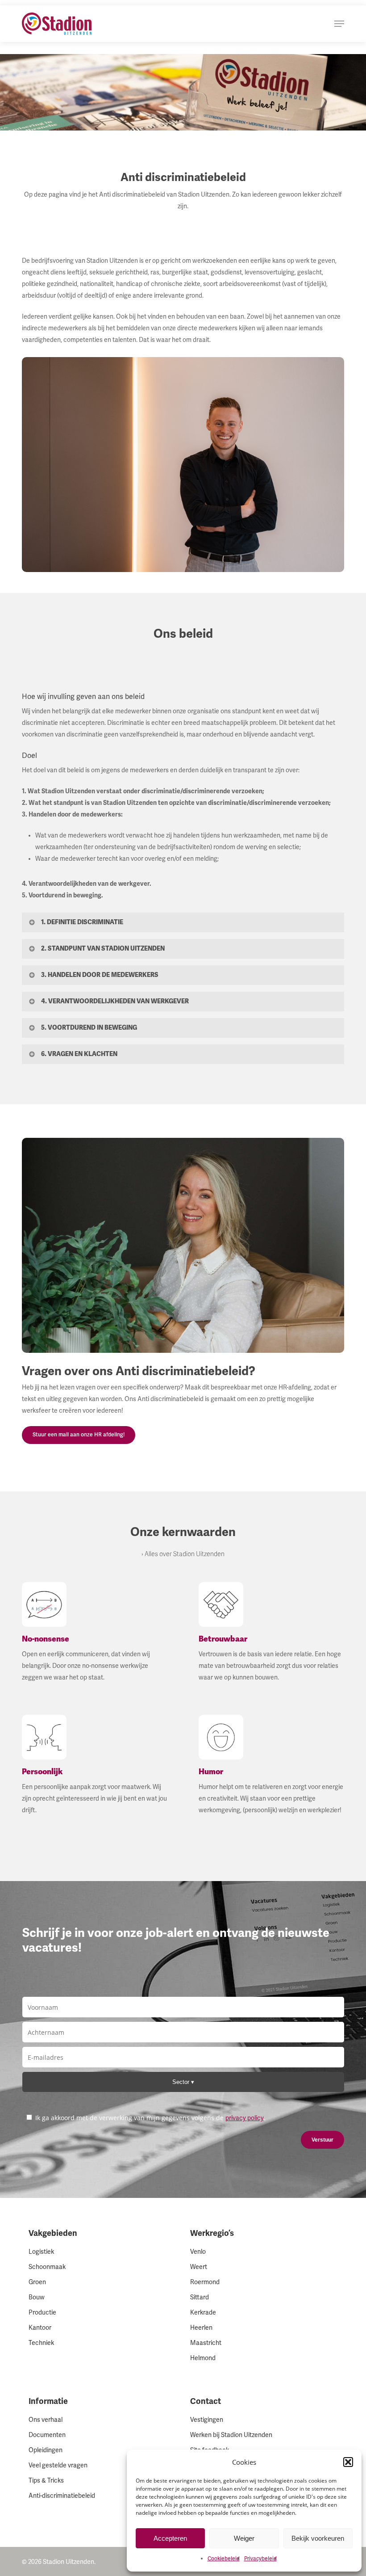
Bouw (37, 2297)
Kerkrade (203, 2313)
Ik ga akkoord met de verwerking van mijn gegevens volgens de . (150, 2118)
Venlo (198, 2252)
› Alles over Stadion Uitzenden (183, 1554)
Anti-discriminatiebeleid (62, 2496)
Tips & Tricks (46, 2481)
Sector (182, 2082)
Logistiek (41, 2252)
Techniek (41, 2343)
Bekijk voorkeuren (318, 2538)
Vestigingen (207, 2420)
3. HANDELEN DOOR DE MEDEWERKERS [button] (100, 975)
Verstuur (322, 2140)
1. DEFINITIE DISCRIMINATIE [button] (82, 922)
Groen (37, 2282)
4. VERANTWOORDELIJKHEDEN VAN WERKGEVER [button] (115, 1001)
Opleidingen (46, 2450)
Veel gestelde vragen (58, 2465)
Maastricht (206, 2343)
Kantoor (40, 2328)
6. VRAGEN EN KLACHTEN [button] (79, 1054)
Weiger (244, 2538)
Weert (199, 2267)
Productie (42, 2313)
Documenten (47, 2435)
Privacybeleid (260, 2559)
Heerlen (201, 2328)
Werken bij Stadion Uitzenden (231, 2435)
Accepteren (170, 2538)
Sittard (200, 2297)
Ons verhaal (46, 2420)
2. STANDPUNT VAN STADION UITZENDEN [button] (103, 948)
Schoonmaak (47, 2267)
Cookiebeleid (224, 2559)
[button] (348, 2462)
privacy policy (245, 2118)
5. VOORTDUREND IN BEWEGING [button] (89, 1027)
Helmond (203, 2358)
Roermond (205, 2282)
